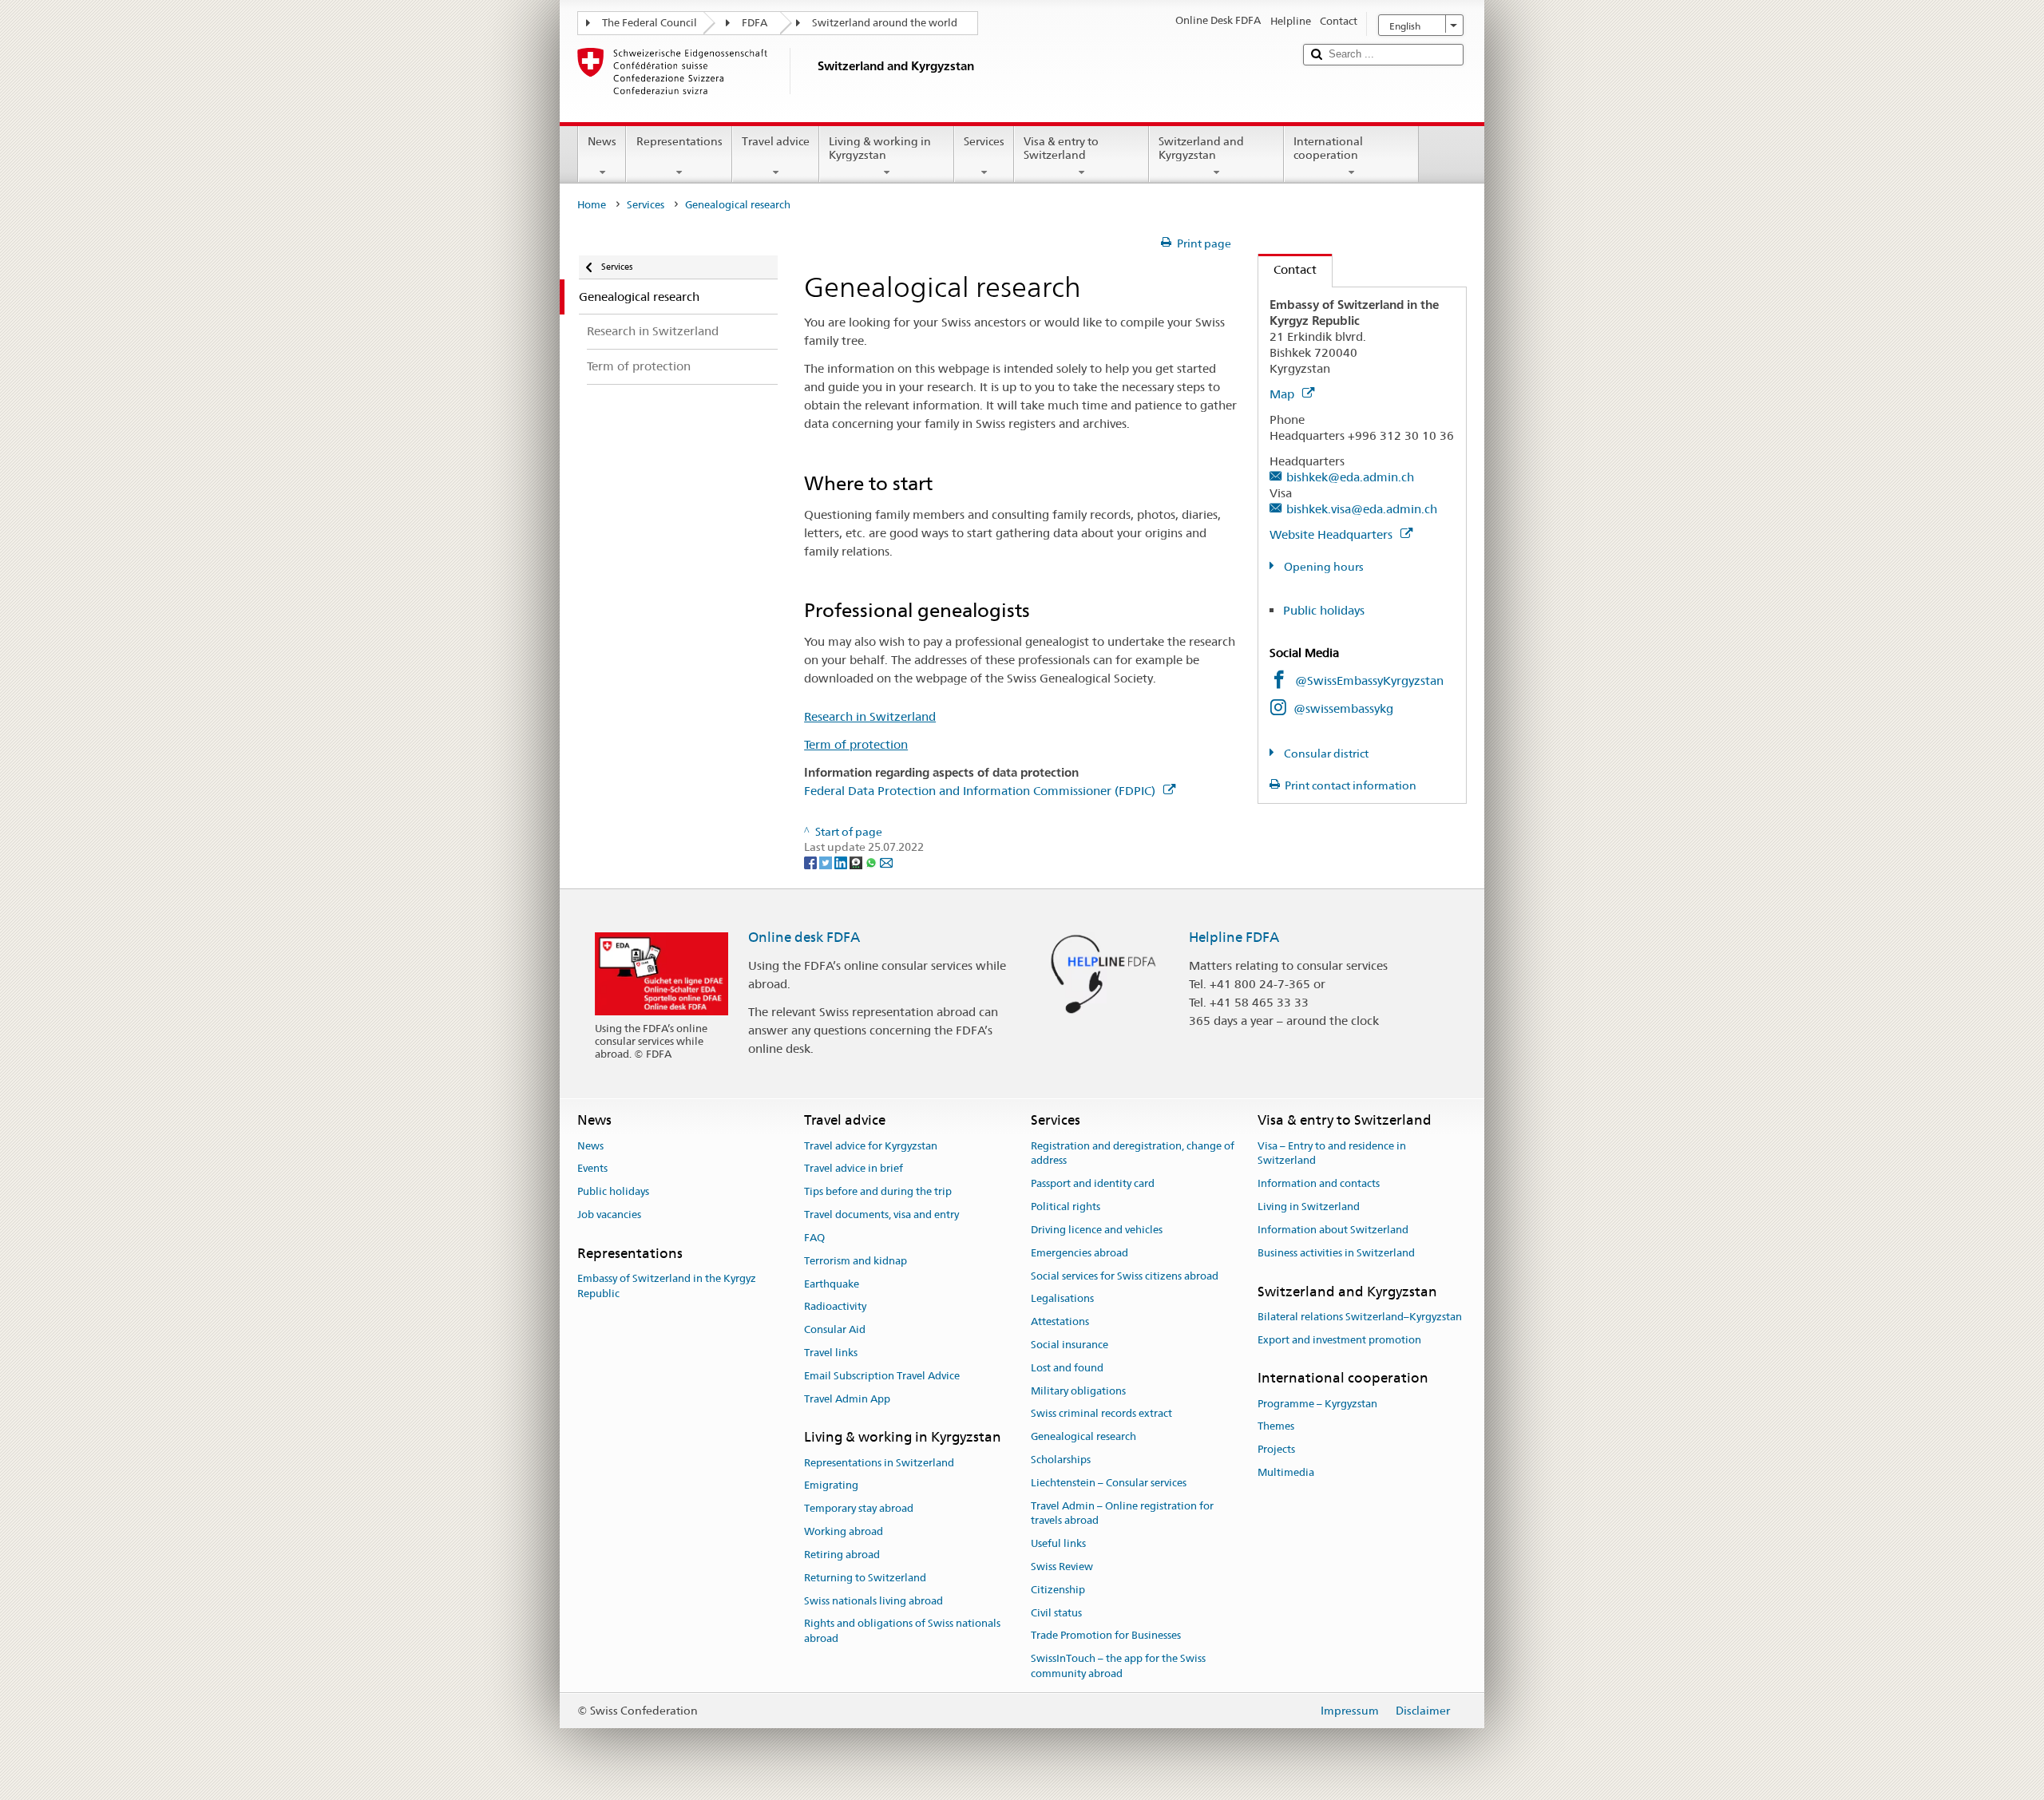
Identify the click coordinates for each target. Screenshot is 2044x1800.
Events (592, 1169)
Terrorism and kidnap (856, 1261)
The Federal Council (650, 23)
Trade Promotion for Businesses (1106, 1636)
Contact (1287, 269)
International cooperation (1328, 148)
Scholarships (1061, 1460)
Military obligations (1078, 1391)
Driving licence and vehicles (1097, 1230)
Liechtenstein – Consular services (1109, 1483)
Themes (1276, 1427)
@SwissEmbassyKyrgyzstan (1369, 680)
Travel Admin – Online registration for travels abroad (1122, 1513)
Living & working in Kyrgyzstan (880, 148)
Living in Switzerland (1309, 1207)
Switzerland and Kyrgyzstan (1201, 148)
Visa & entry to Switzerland (1061, 148)
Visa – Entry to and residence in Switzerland (1332, 1153)
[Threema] (857, 862)
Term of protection (856, 744)
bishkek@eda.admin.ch (1350, 477)
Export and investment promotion (1339, 1340)
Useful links (1058, 1543)
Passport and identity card (1093, 1184)
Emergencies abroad (1079, 1253)
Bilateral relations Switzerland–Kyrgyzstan (1360, 1317)
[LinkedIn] (842, 862)
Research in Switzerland (870, 716)
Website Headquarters (1333, 534)
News (602, 141)
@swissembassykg (1343, 708)
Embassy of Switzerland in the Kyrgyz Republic (667, 1286)
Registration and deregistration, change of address (1133, 1153)
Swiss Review (1062, 1567)
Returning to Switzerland (865, 1578)
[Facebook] (812, 862)
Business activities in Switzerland (1336, 1253)
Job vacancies (609, 1215)
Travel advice (776, 141)
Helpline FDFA (1234, 937)
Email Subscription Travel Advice (882, 1376)
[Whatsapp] (872, 862)
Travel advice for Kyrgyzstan (871, 1146)
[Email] (886, 862)
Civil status (1056, 1613)
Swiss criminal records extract (1101, 1414)
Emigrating (831, 1486)
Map (1283, 394)
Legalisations (1062, 1299)
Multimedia (1286, 1472)
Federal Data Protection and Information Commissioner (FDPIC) (981, 791)
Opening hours (1323, 567)
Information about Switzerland (1333, 1230)
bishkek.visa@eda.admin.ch (1362, 509)
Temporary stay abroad (859, 1509)
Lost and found (1067, 1368)
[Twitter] (827, 862)
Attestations (1060, 1321)
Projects (1276, 1450)
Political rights (1066, 1207)
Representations (679, 141)
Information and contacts (1319, 1184)
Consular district (1325, 754)
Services (984, 141)
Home (592, 205)
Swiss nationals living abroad (873, 1601)
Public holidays (1324, 610)
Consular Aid (835, 1329)
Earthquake (832, 1284)
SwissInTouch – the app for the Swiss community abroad (1118, 1667)
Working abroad (844, 1531)
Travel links (831, 1353)
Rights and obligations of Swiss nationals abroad (902, 1632)
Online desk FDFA (804, 937)
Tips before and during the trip (878, 1192)
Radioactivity (835, 1307)
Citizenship (1058, 1590)
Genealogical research (1083, 1436)
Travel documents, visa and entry (881, 1215)
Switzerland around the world (885, 23)
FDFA (755, 23)
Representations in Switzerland (879, 1463)
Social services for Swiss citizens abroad (1125, 1276)
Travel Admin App (847, 1399)
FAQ (814, 1238)
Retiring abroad (842, 1555)
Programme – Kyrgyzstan (1317, 1404)
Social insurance (1070, 1345)
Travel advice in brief (854, 1169)
